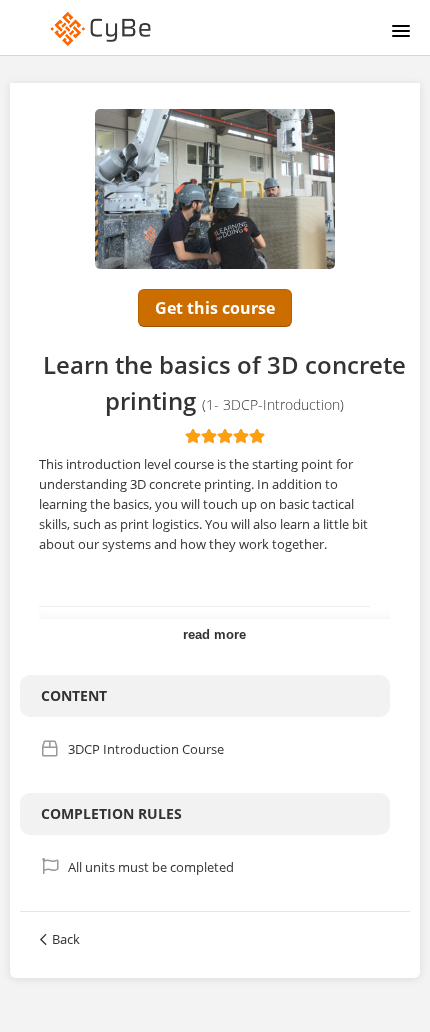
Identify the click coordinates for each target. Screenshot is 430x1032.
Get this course (215, 308)
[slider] (225, 436)
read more (214, 634)
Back (66, 939)
